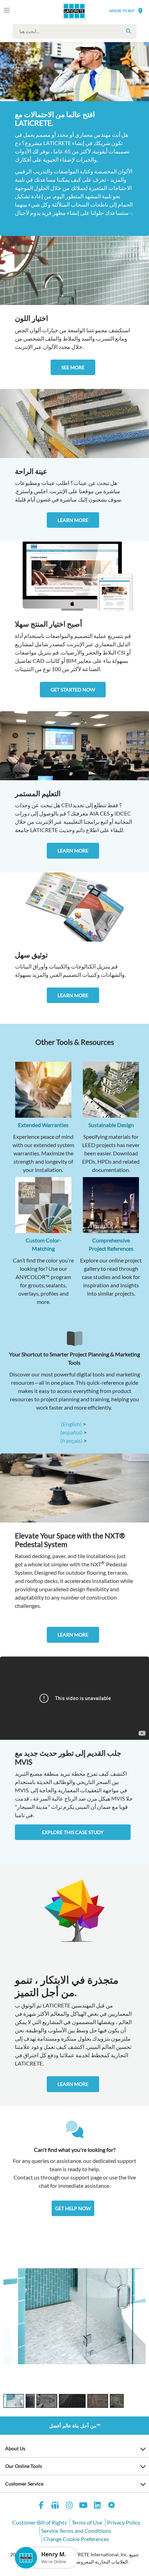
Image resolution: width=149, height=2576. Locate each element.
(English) (71, 1424)
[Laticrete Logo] (65, 11)
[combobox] (76, 31)
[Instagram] (69, 2506)
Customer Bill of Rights (40, 2522)
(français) (71, 1440)
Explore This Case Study (73, 1832)
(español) (71, 1432)
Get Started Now (73, 690)
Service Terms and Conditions (76, 2531)
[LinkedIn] (97, 2506)
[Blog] (112, 2506)
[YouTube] (84, 2506)
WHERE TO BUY (122, 11)
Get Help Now (73, 2208)
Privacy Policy (124, 2522)
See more (73, 367)
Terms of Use (87, 2522)
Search (129, 31)
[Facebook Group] (55, 2506)
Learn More (73, 520)
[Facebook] (41, 2506)
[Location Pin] (140, 11)
